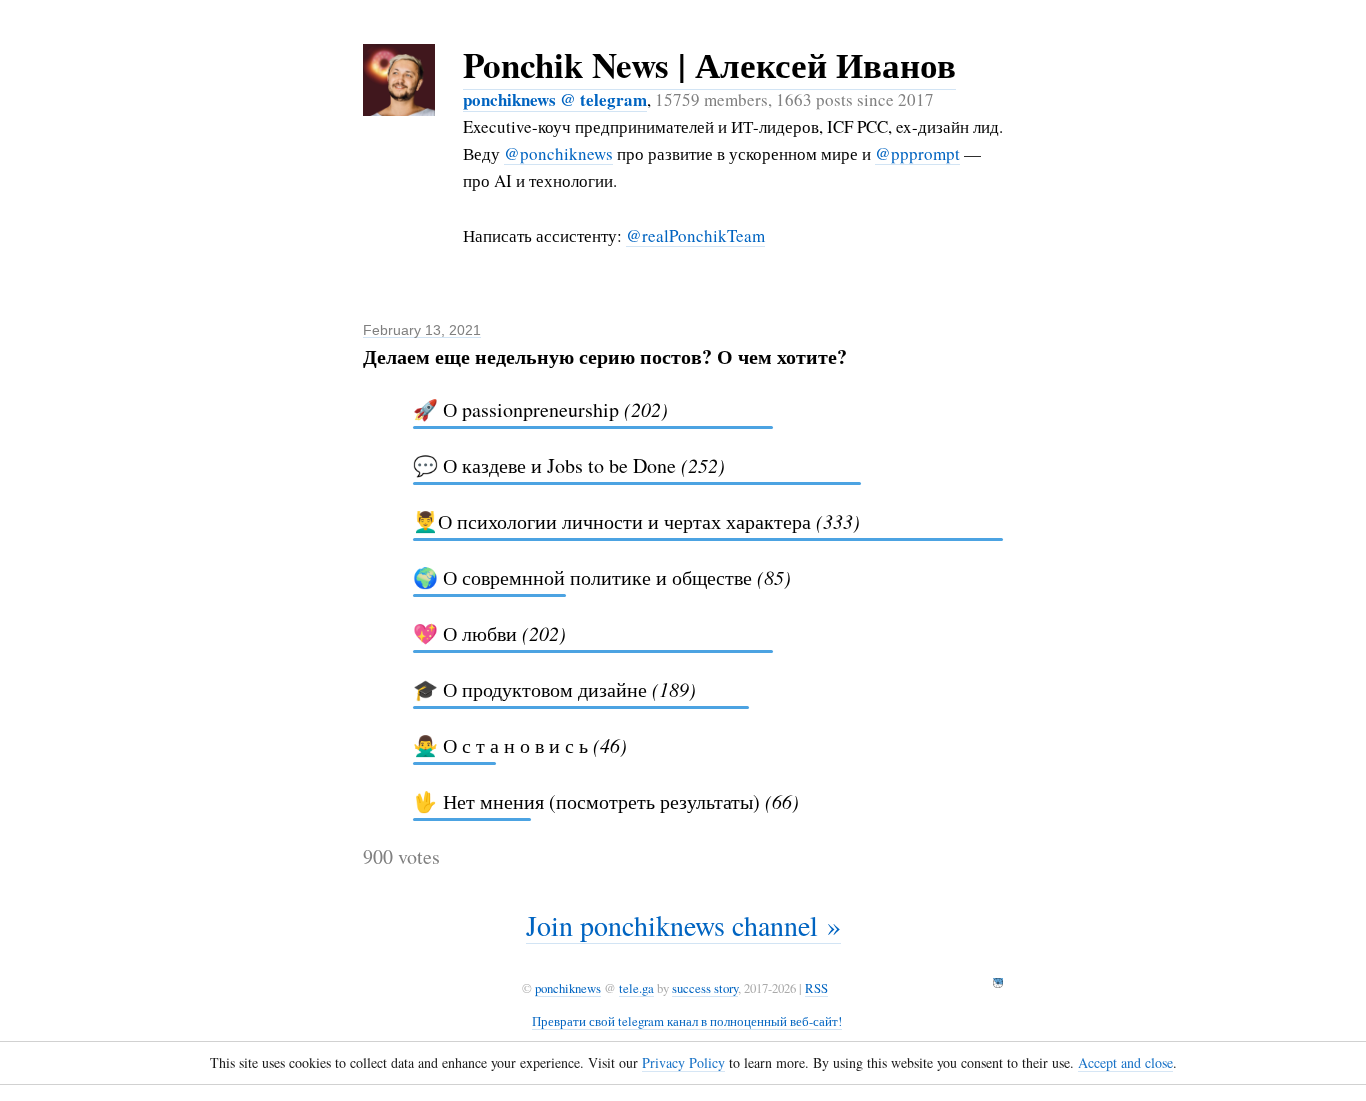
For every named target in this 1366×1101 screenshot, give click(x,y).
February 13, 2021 (422, 330)
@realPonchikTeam (695, 235)
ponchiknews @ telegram (555, 99)
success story (705, 988)
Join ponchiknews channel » (683, 925)
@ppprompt (917, 153)
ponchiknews (568, 988)
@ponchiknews (558, 153)
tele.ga (636, 988)
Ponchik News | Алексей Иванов (709, 64)
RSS (816, 988)
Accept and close (1125, 1062)
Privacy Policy (683, 1062)
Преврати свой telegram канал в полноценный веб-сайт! (687, 1021)
